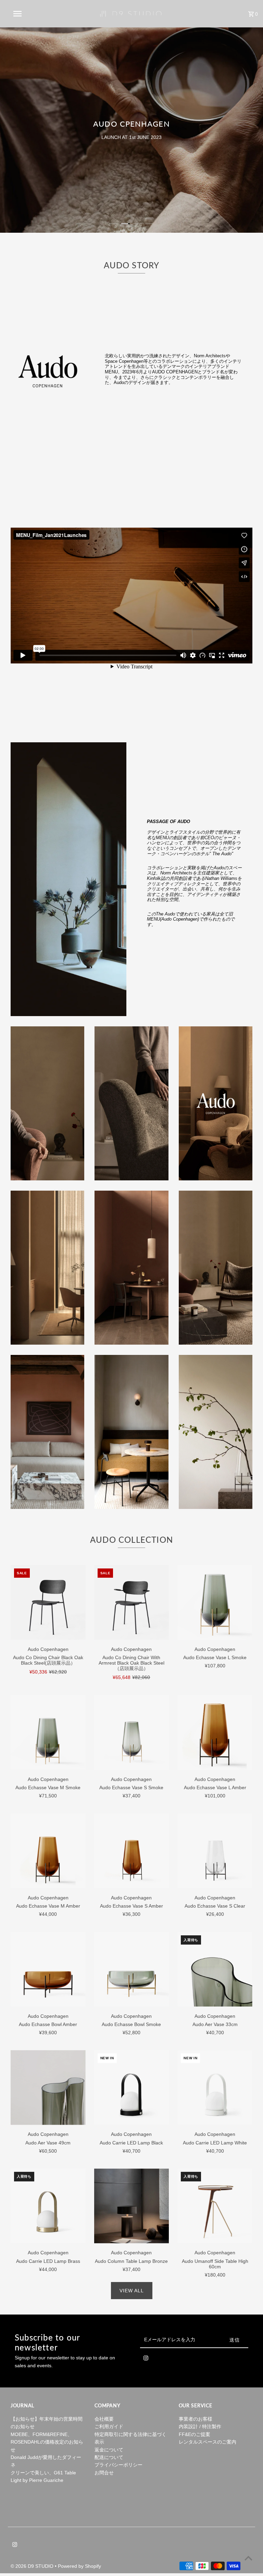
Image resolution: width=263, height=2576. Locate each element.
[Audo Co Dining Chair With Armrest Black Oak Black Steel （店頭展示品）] (132, 1603)
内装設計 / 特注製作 (200, 2426)
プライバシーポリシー (118, 2465)
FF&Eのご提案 (195, 2434)
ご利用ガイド (109, 2426)
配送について (109, 2457)
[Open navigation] (30, 14)
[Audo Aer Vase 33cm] (215, 1969)
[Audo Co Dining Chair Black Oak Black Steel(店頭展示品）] (48, 1603)
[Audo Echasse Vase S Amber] (132, 1851)
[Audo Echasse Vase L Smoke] (215, 1603)
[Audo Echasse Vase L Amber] (215, 1733)
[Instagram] (146, 2359)
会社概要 (104, 2419)
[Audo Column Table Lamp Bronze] (132, 2206)
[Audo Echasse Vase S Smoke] (132, 1733)
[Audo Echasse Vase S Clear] (215, 1851)
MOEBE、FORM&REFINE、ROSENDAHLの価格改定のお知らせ (47, 2442)
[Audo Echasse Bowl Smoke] (132, 1969)
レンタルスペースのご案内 (208, 2442)
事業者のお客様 (196, 2419)
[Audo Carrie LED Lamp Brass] (48, 2206)
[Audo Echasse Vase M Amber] (48, 1851)
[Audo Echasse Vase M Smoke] (48, 1733)
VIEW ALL (132, 2291)
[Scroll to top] (248, 2558)
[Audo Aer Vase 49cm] (48, 2087)
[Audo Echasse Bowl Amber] (48, 1969)
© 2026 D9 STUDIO (33, 2566)
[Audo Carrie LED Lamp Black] (132, 2087)
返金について (109, 2450)
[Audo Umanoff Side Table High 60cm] (215, 2206)
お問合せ (104, 2473)
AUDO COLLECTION (131, 1540)
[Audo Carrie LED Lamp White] (215, 2087)
